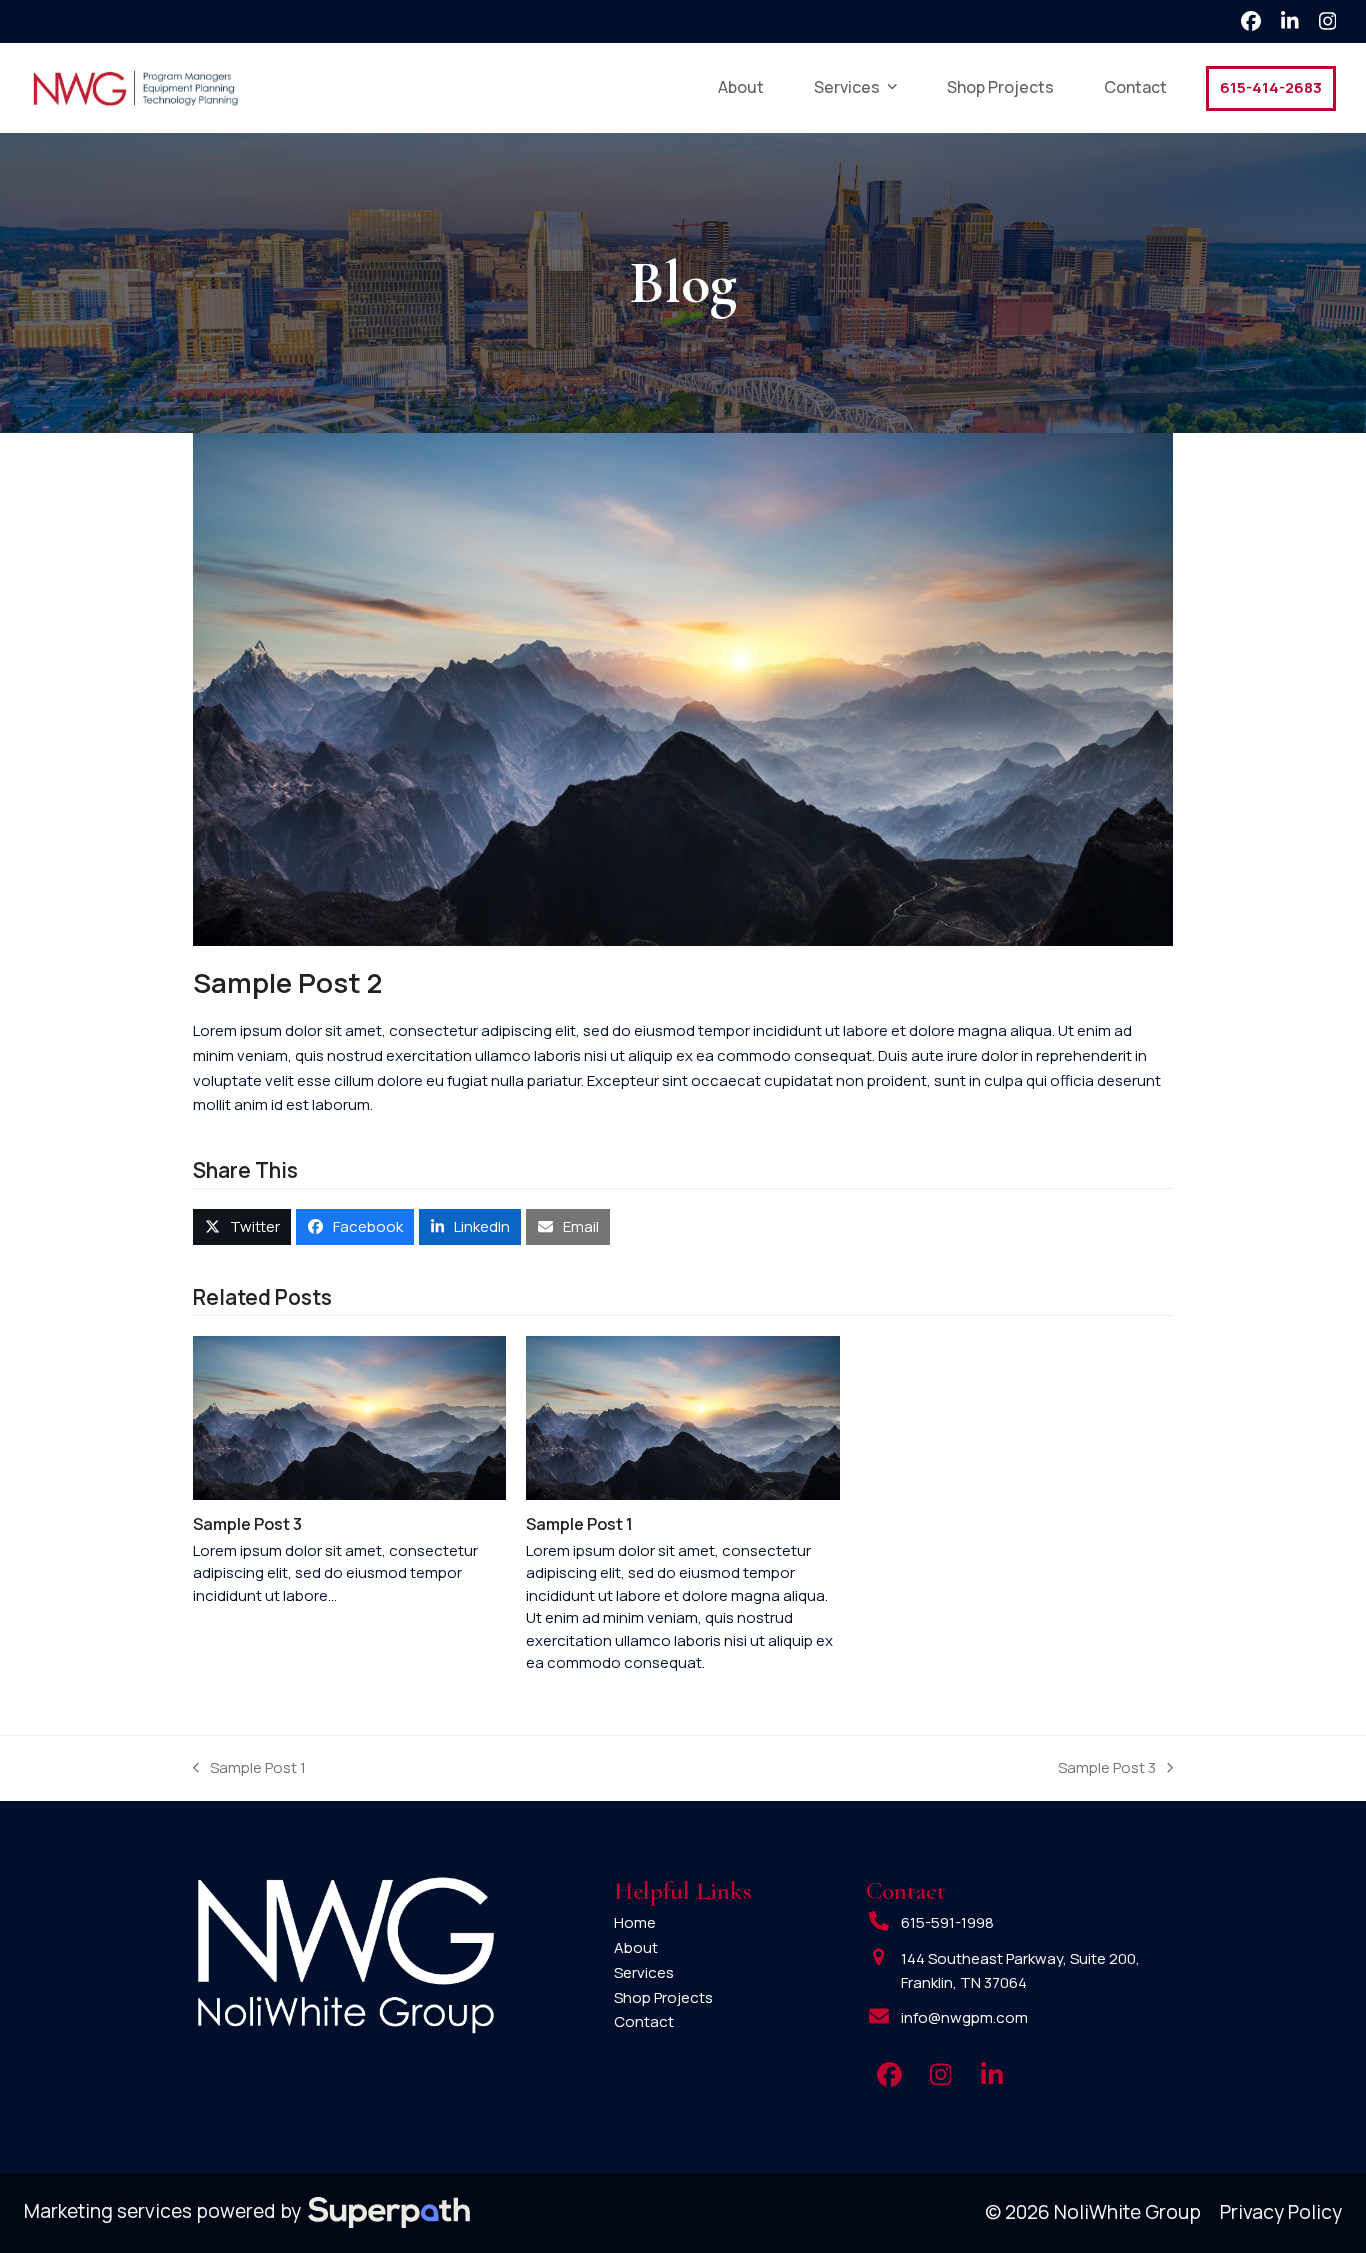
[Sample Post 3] (349, 1416)
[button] (242, 1227)
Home (635, 1922)
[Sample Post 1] (682, 1416)
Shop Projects (663, 1997)
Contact (644, 2021)
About (636, 1947)
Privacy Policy (1281, 2212)
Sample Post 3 (247, 1524)
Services (644, 1972)
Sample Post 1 (579, 1524)
